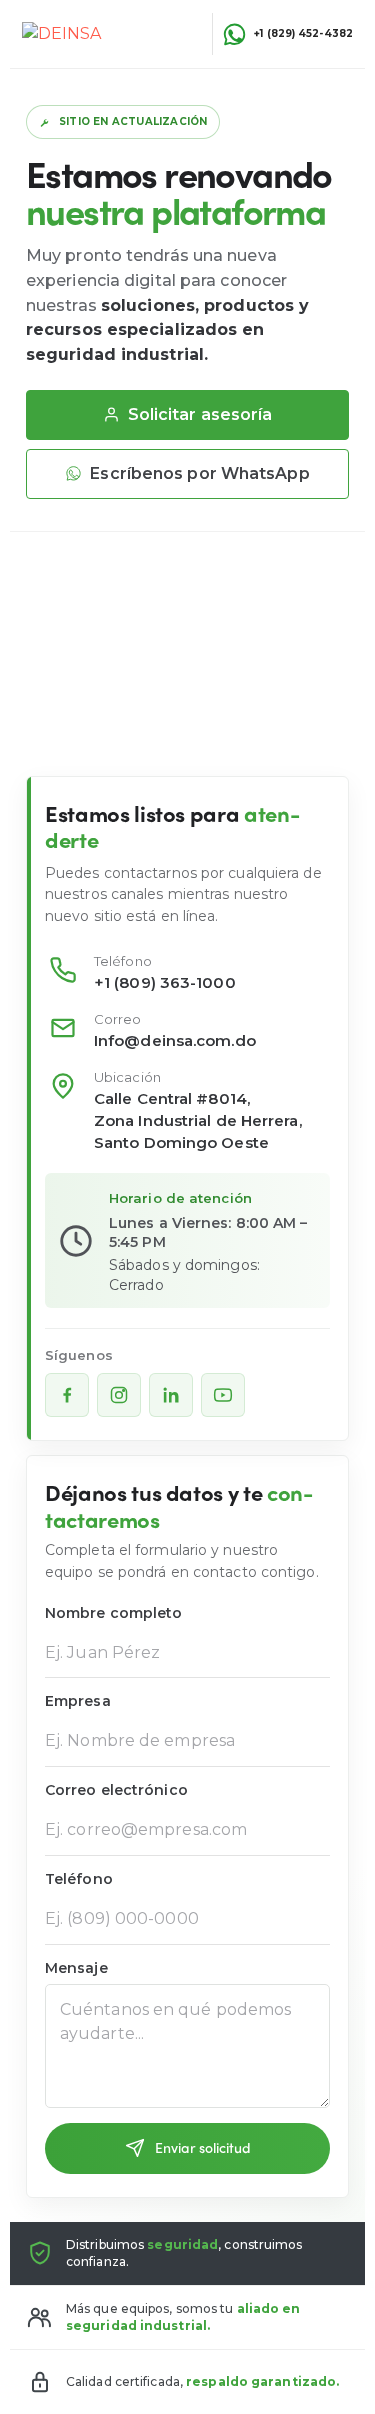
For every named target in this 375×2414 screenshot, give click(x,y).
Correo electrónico (116, 1790)
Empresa (78, 1701)
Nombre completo (114, 1613)
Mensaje (76, 1968)
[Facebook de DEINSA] (67, 1395)
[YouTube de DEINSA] (223, 1395)
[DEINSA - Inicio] (78, 34)
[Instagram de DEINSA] (119, 1395)
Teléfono (79, 1879)
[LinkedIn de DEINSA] (171, 1395)
